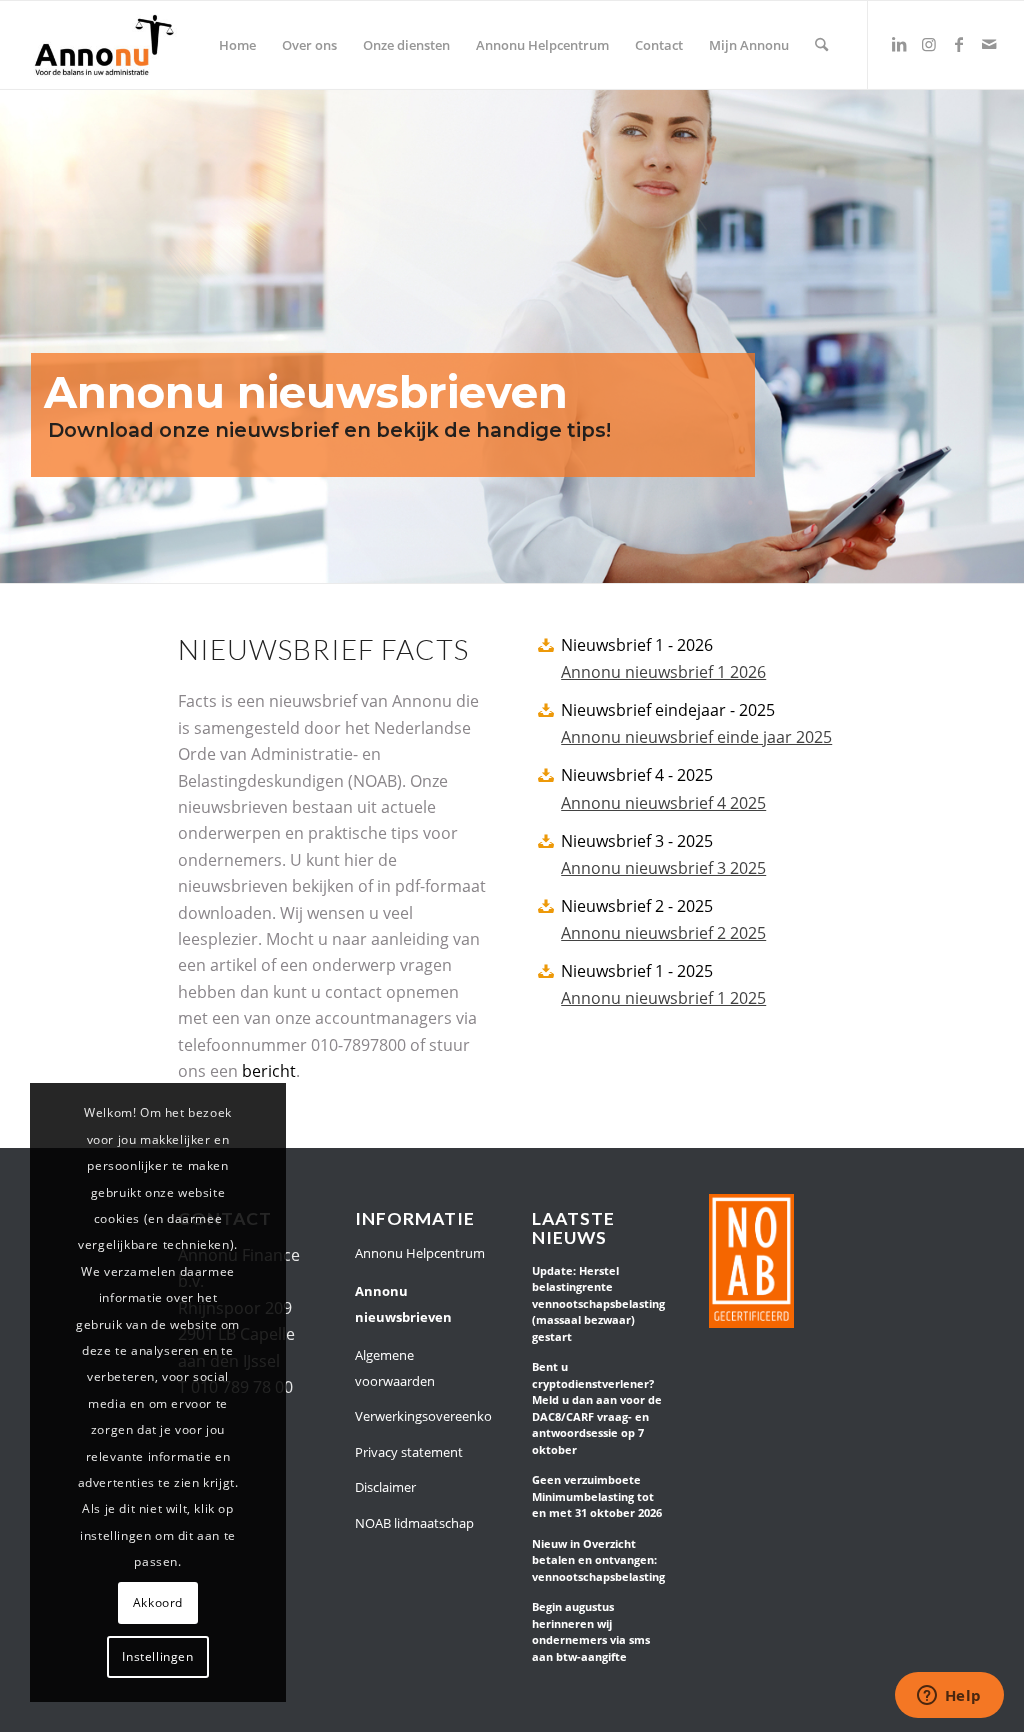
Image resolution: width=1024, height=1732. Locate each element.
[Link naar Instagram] (929, 44)
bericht (269, 1071)
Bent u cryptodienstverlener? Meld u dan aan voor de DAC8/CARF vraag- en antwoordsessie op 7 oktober (597, 1408)
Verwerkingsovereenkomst (423, 1416)
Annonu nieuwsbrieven (403, 1304)
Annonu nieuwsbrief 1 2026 (663, 672)
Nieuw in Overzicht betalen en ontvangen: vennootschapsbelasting (598, 1560)
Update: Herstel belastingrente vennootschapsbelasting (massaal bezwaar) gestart (598, 1303)
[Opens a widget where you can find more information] (949, 1697)
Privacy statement (409, 1452)
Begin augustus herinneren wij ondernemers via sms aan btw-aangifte (591, 1631)
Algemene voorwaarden (395, 1368)
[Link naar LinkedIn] (899, 44)
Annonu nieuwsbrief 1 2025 (663, 998)
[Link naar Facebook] (959, 44)
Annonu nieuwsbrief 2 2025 (663, 933)
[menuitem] (237, 45)
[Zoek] (821, 45)
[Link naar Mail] (989, 44)
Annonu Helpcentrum (420, 1253)
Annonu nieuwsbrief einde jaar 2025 (696, 737)
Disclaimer (385, 1487)
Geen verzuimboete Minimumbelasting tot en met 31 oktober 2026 (597, 1496)
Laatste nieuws (573, 1228)
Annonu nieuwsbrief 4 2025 (663, 803)
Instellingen (157, 1656)
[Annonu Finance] (103, 45)
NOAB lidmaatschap (414, 1523)
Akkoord (158, 1602)
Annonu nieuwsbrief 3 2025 (663, 868)
